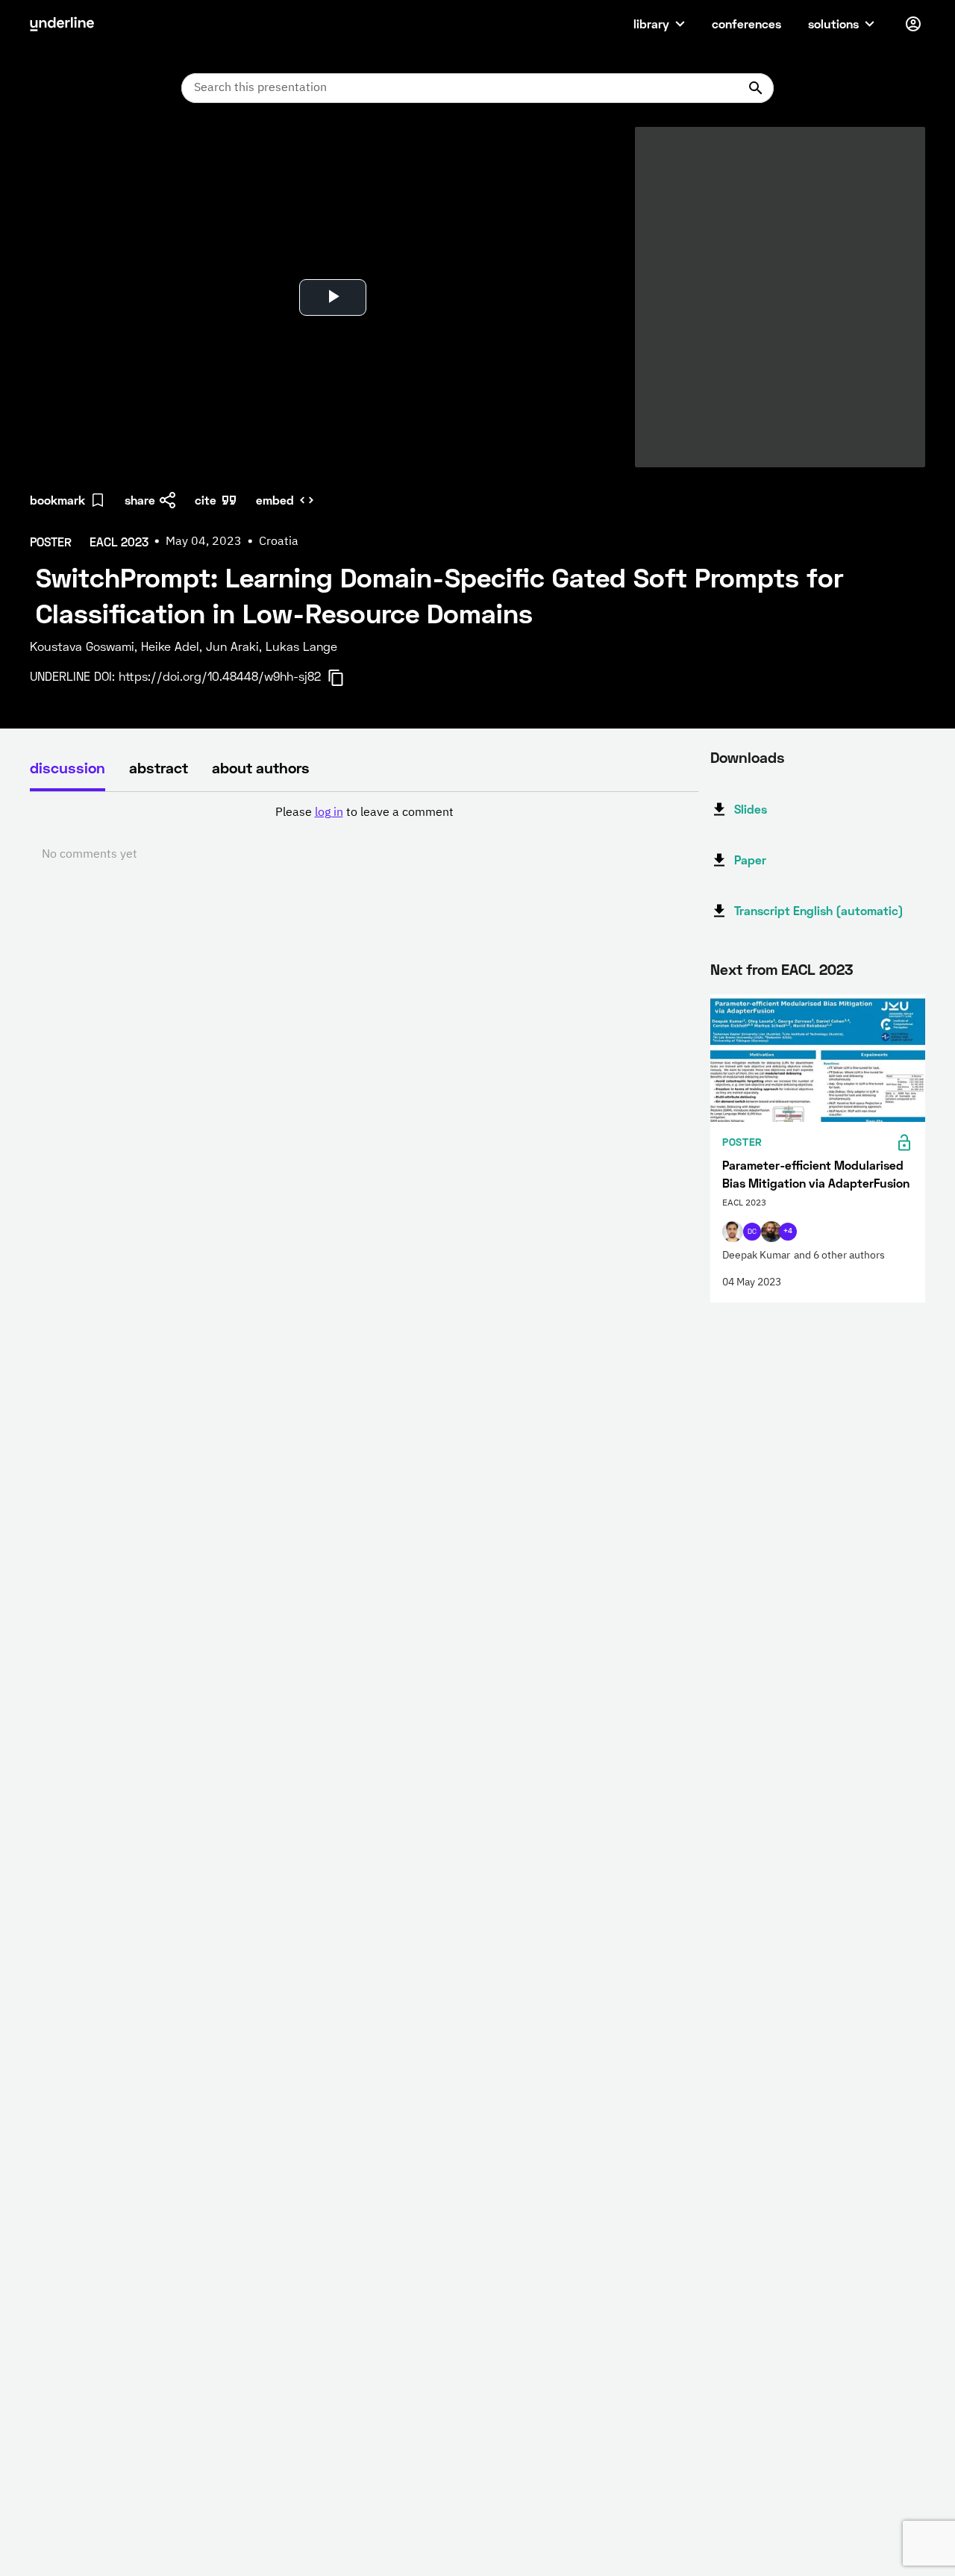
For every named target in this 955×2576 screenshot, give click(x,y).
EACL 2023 (817, 969)
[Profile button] (913, 24)
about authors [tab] (261, 767)
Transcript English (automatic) (819, 910)
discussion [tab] (68, 767)
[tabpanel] (364, 834)
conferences (746, 24)
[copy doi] (345, 678)
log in (329, 813)
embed (275, 500)
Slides (751, 809)
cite (206, 500)
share (140, 500)
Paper (750, 860)
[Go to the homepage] (62, 24)
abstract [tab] (159, 767)
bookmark (57, 500)
